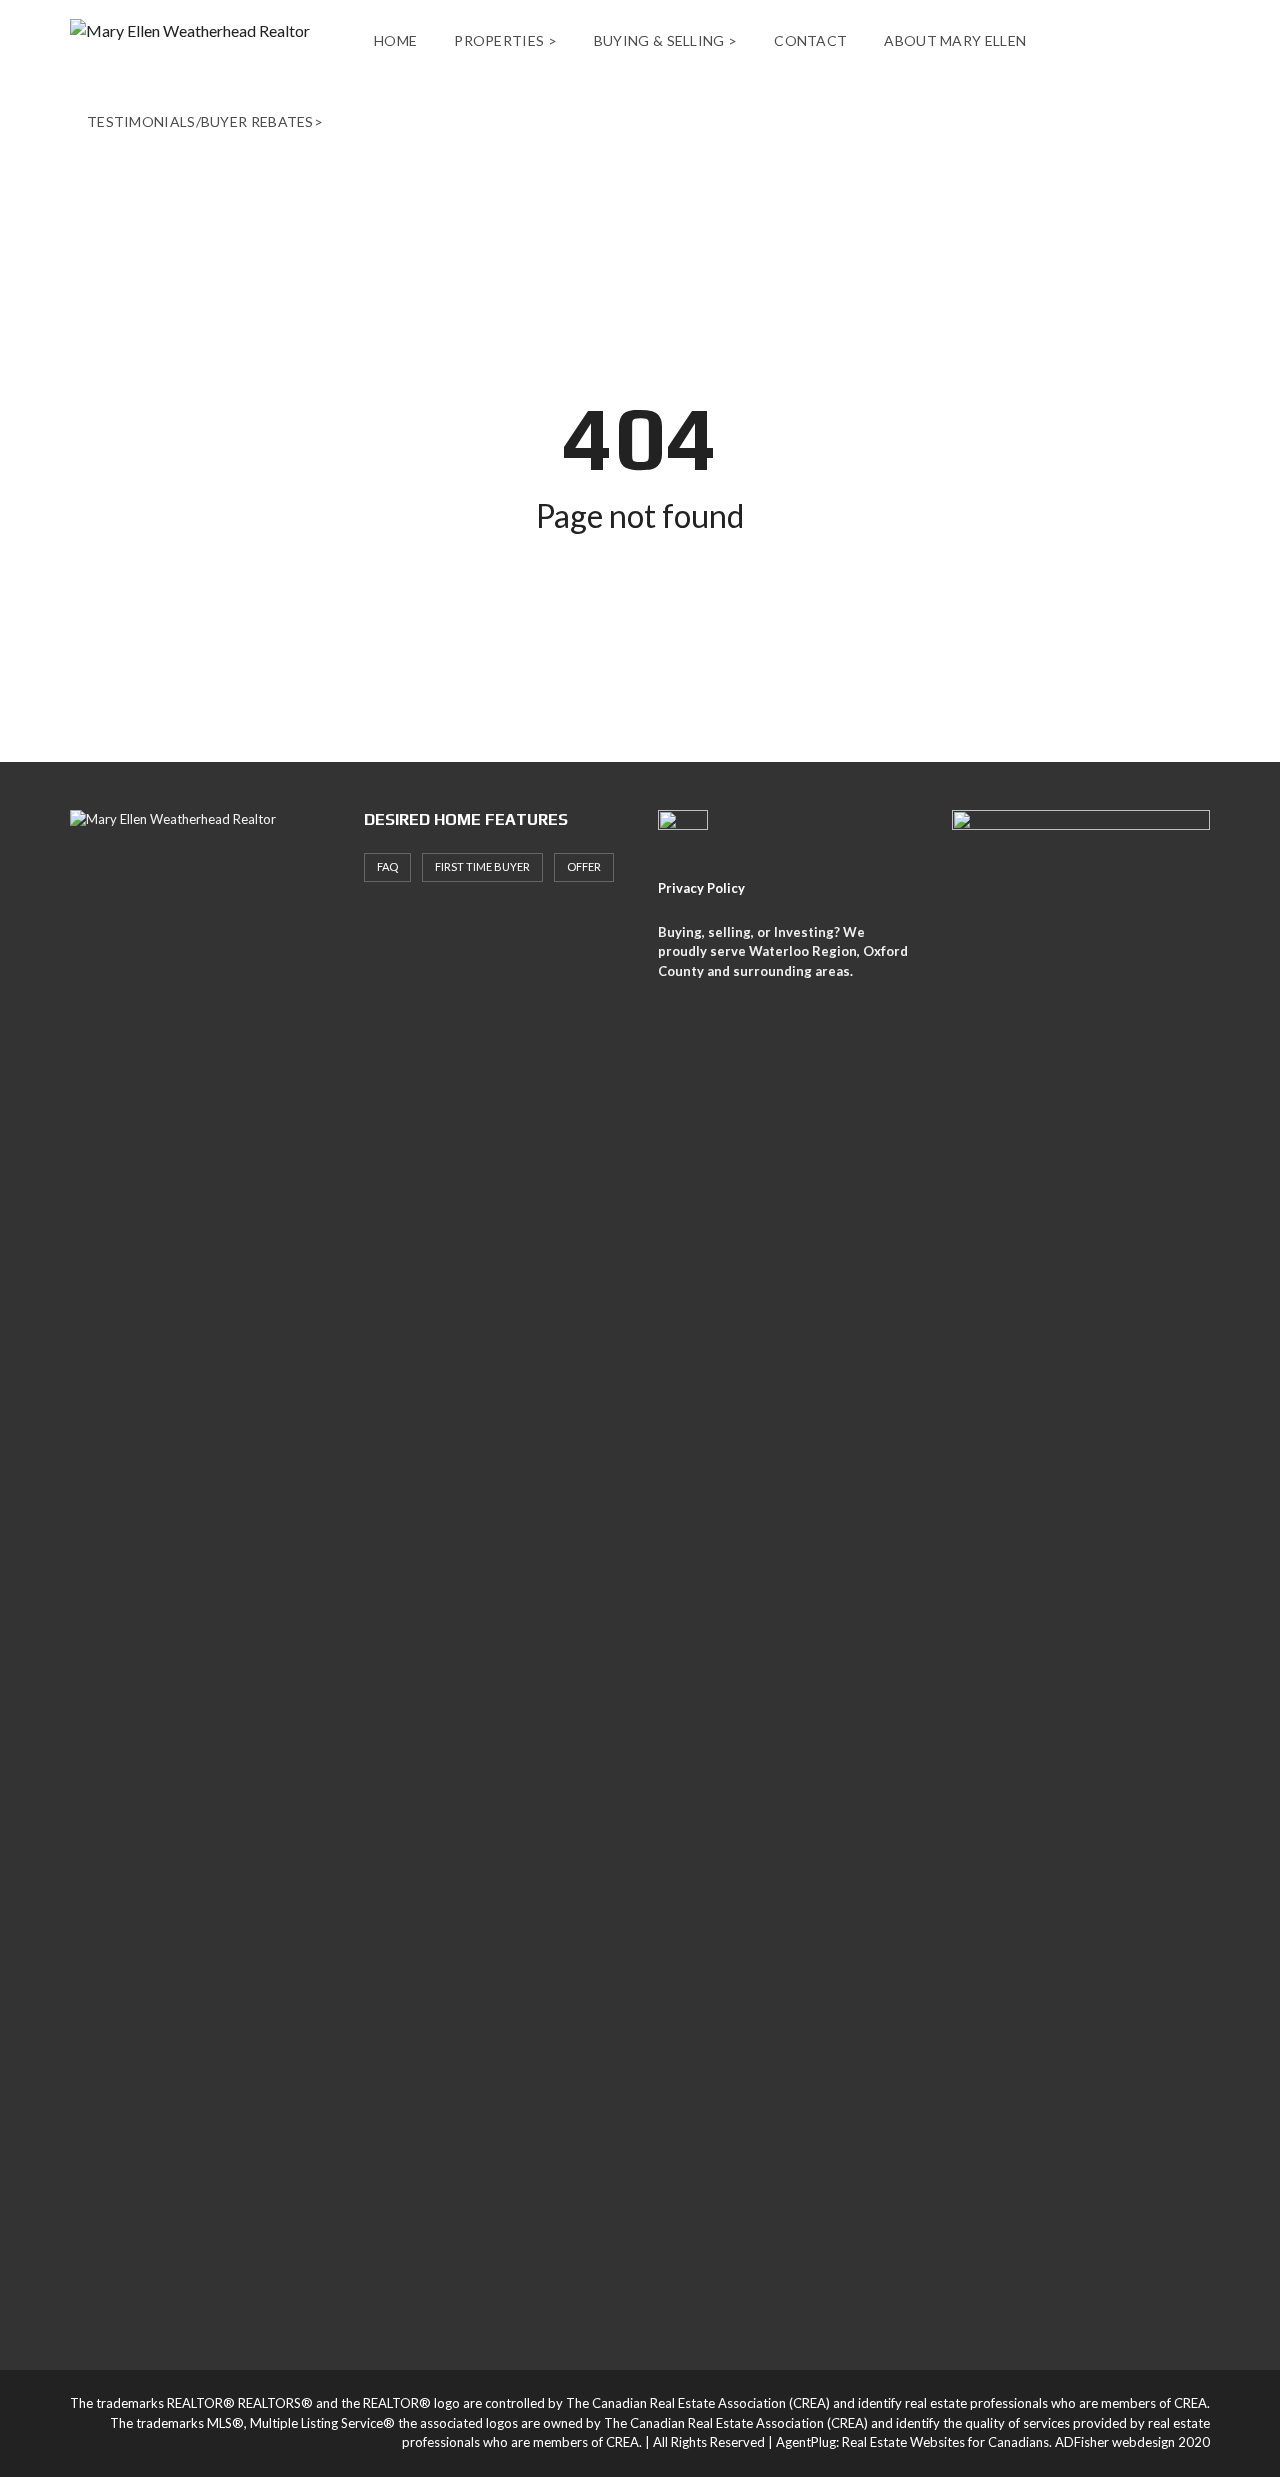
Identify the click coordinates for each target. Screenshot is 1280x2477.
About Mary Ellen (955, 40)
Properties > (505, 40)
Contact (810, 40)
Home (395, 40)
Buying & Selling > (665, 40)
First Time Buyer (482, 866)
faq (387, 866)
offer (584, 866)
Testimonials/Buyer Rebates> (205, 121)
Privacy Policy (701, 888)
